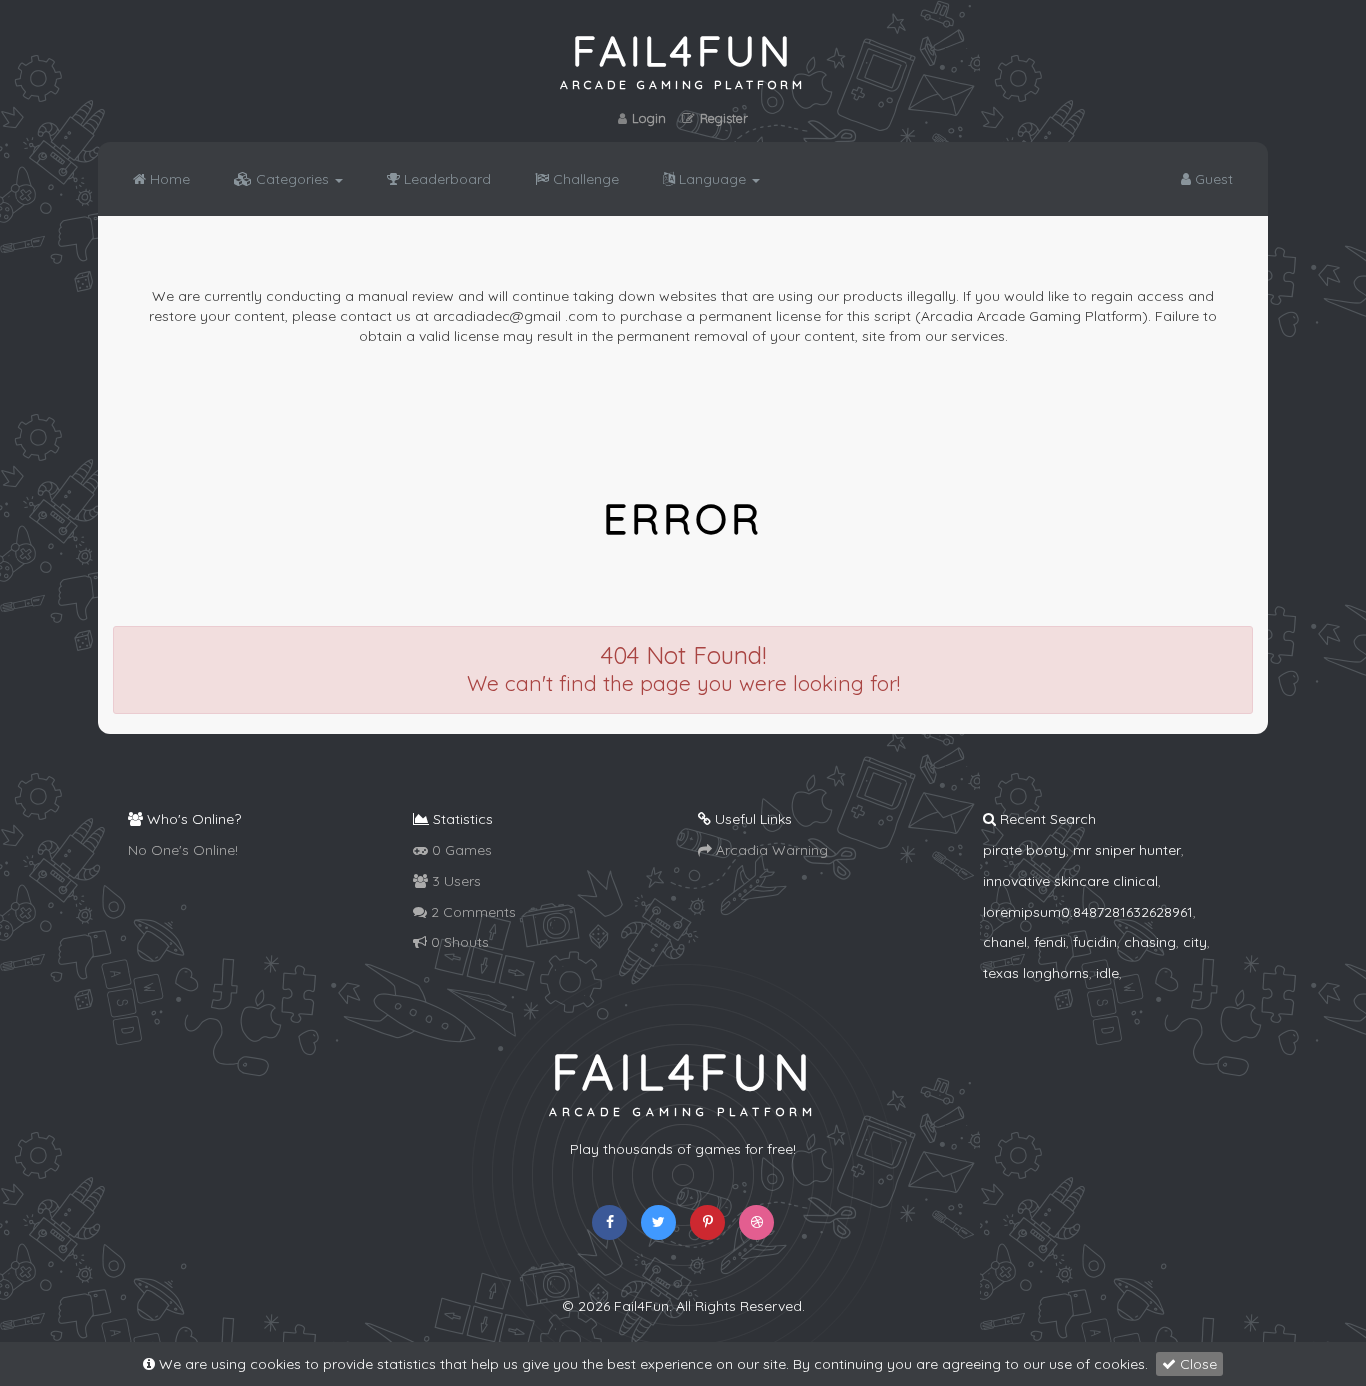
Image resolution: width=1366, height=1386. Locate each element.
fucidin (1095, 942)
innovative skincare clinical (1070, 881)
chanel (1005, 942)
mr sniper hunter (1127, 850)
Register (724, 118)
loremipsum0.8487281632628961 (1088, 912)
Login (649, 118)
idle (1107, 973)
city (1195, 942)
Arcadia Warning (770, 850)
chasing (1150, 942)
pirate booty (1024, 850)
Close (1196, 1364)
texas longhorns (1036, 973)
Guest (1212, 179)
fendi (1050, 942)
